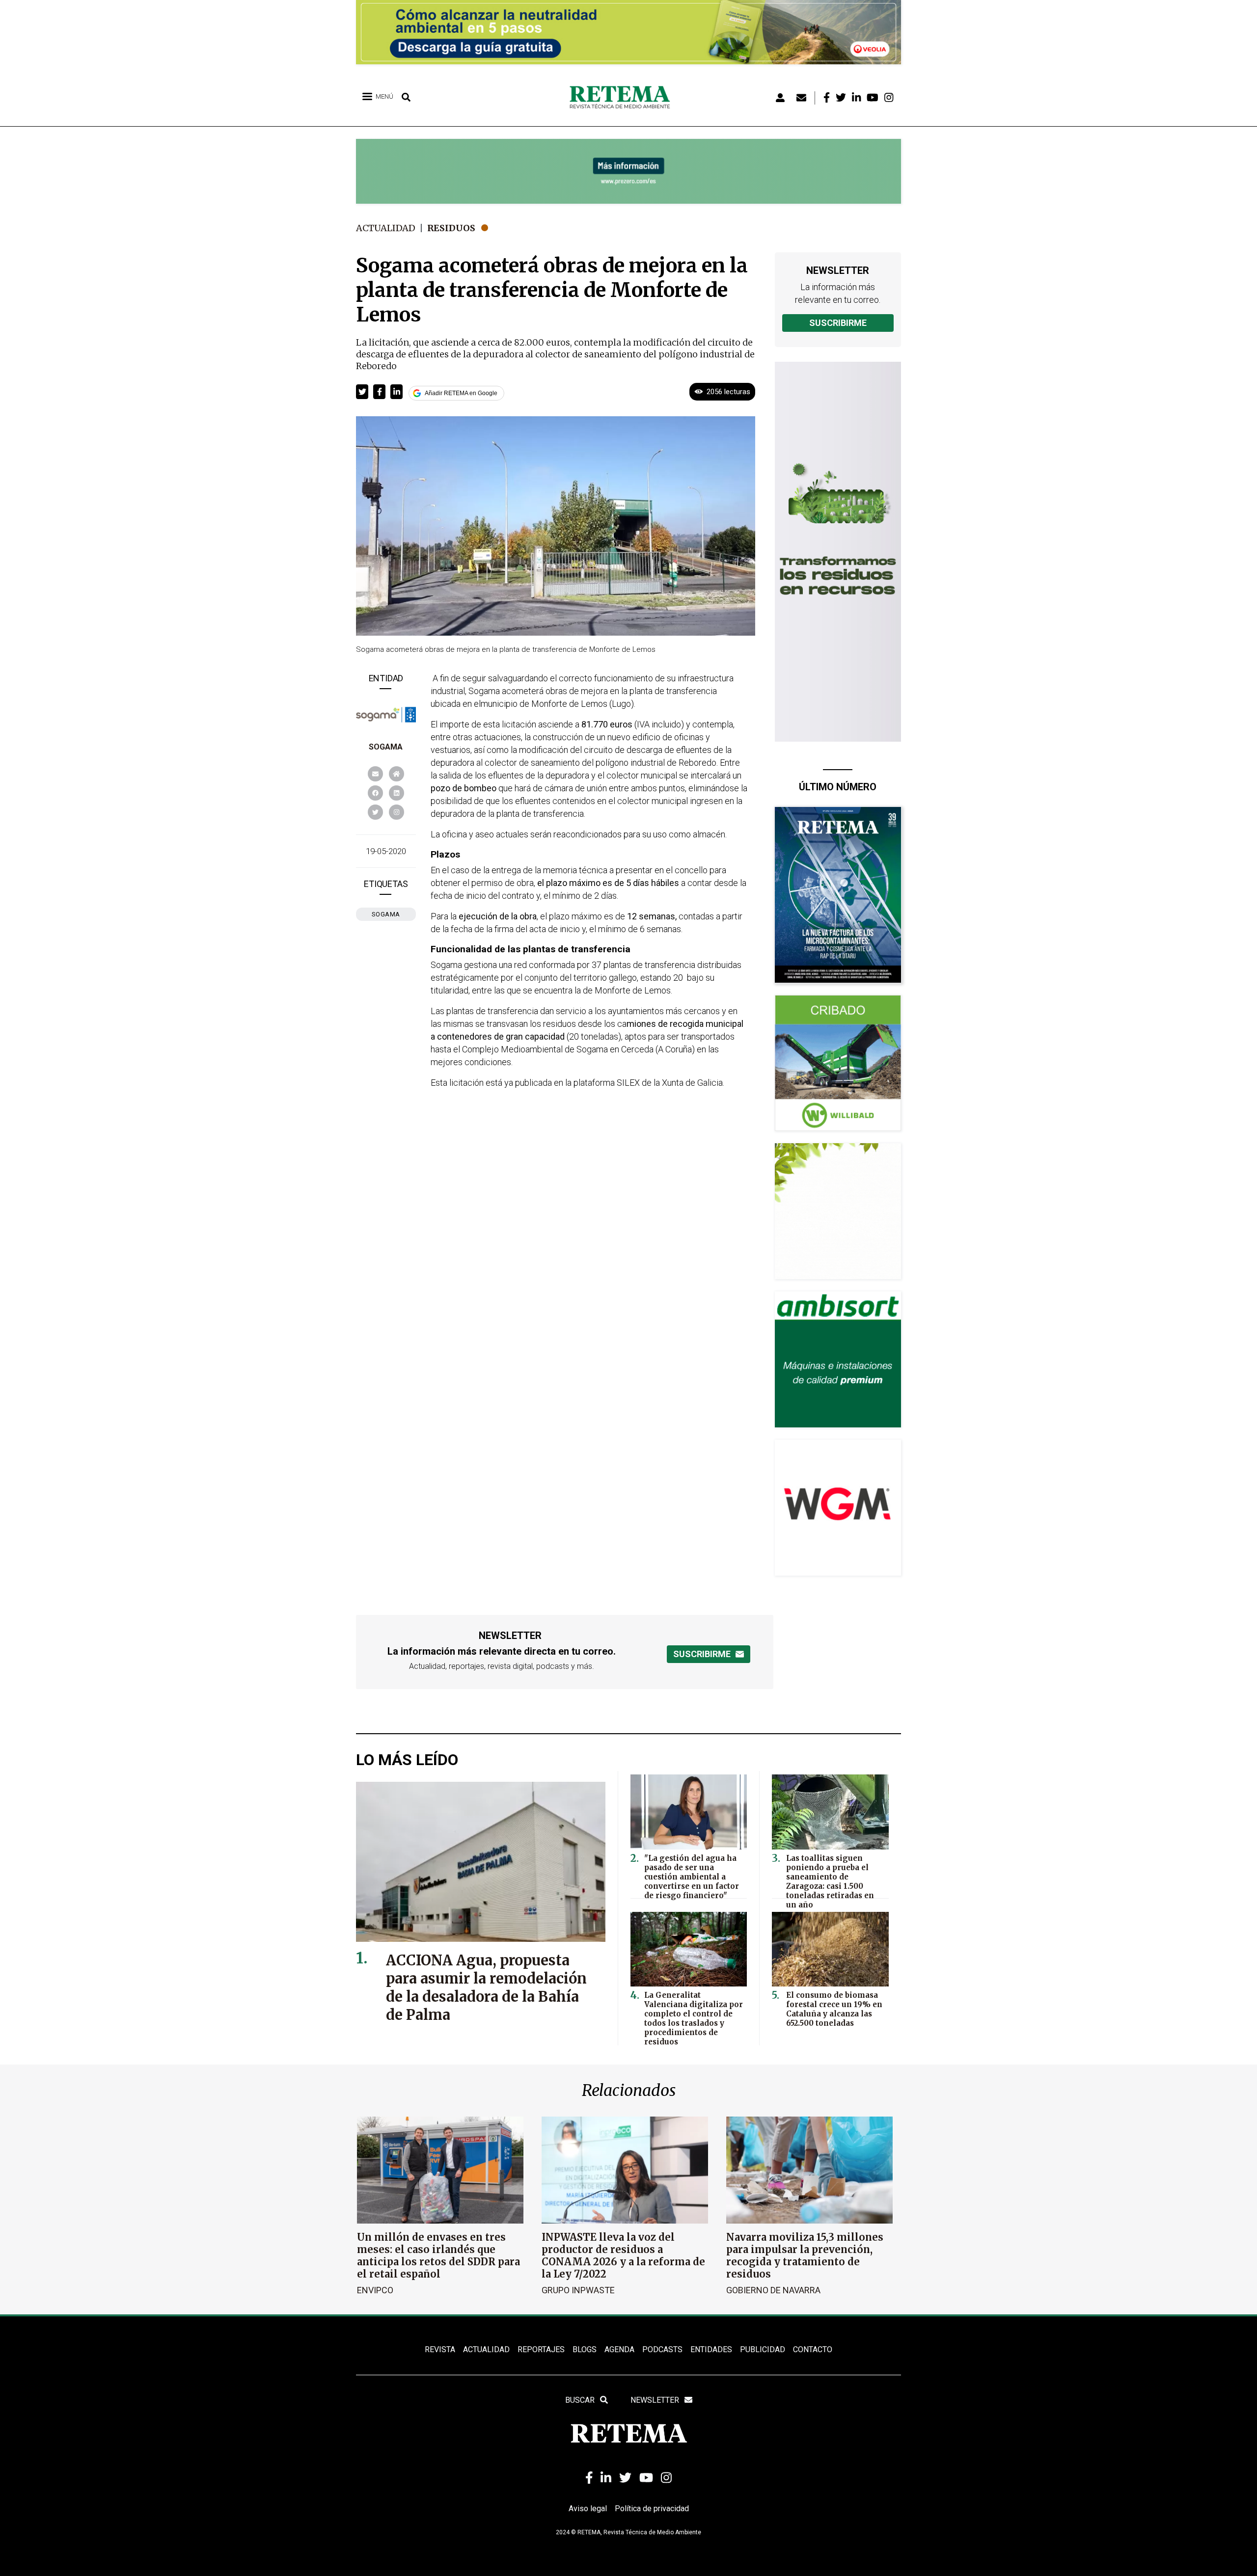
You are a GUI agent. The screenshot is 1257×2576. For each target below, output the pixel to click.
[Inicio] (623, 98)
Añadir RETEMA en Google (461, 393)
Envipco (375, 2290)
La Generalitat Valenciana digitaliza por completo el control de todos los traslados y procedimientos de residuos (694, 2018)
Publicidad (763, 2349)
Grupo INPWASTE (578, 2290)
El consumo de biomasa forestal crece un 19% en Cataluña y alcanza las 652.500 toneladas (834, 2009)
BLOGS (585, 2349)
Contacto (813, 2349)
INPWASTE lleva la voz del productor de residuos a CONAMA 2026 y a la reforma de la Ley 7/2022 (623, 2255)
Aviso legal (588, 2509)
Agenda (619, 2349)
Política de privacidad (652, 2509)
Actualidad (386, 228)
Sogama (386, 747)
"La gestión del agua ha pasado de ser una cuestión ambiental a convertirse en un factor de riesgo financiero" (692, 1877)
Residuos (451, 228)
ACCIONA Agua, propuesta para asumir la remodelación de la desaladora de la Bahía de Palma (486, 1987)
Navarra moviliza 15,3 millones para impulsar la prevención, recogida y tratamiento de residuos (805, 2255)
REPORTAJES (541, 2349)
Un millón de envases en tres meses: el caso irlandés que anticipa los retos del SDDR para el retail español (438, 2255)
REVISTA (440, 2349)
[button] (362, 392)
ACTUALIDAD (486, 2349)
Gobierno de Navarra (773, 2290)
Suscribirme (838, 323)
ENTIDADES (711, 2349)
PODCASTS (662, 2349)
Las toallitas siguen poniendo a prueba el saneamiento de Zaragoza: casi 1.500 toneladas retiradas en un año (830, 1881)
